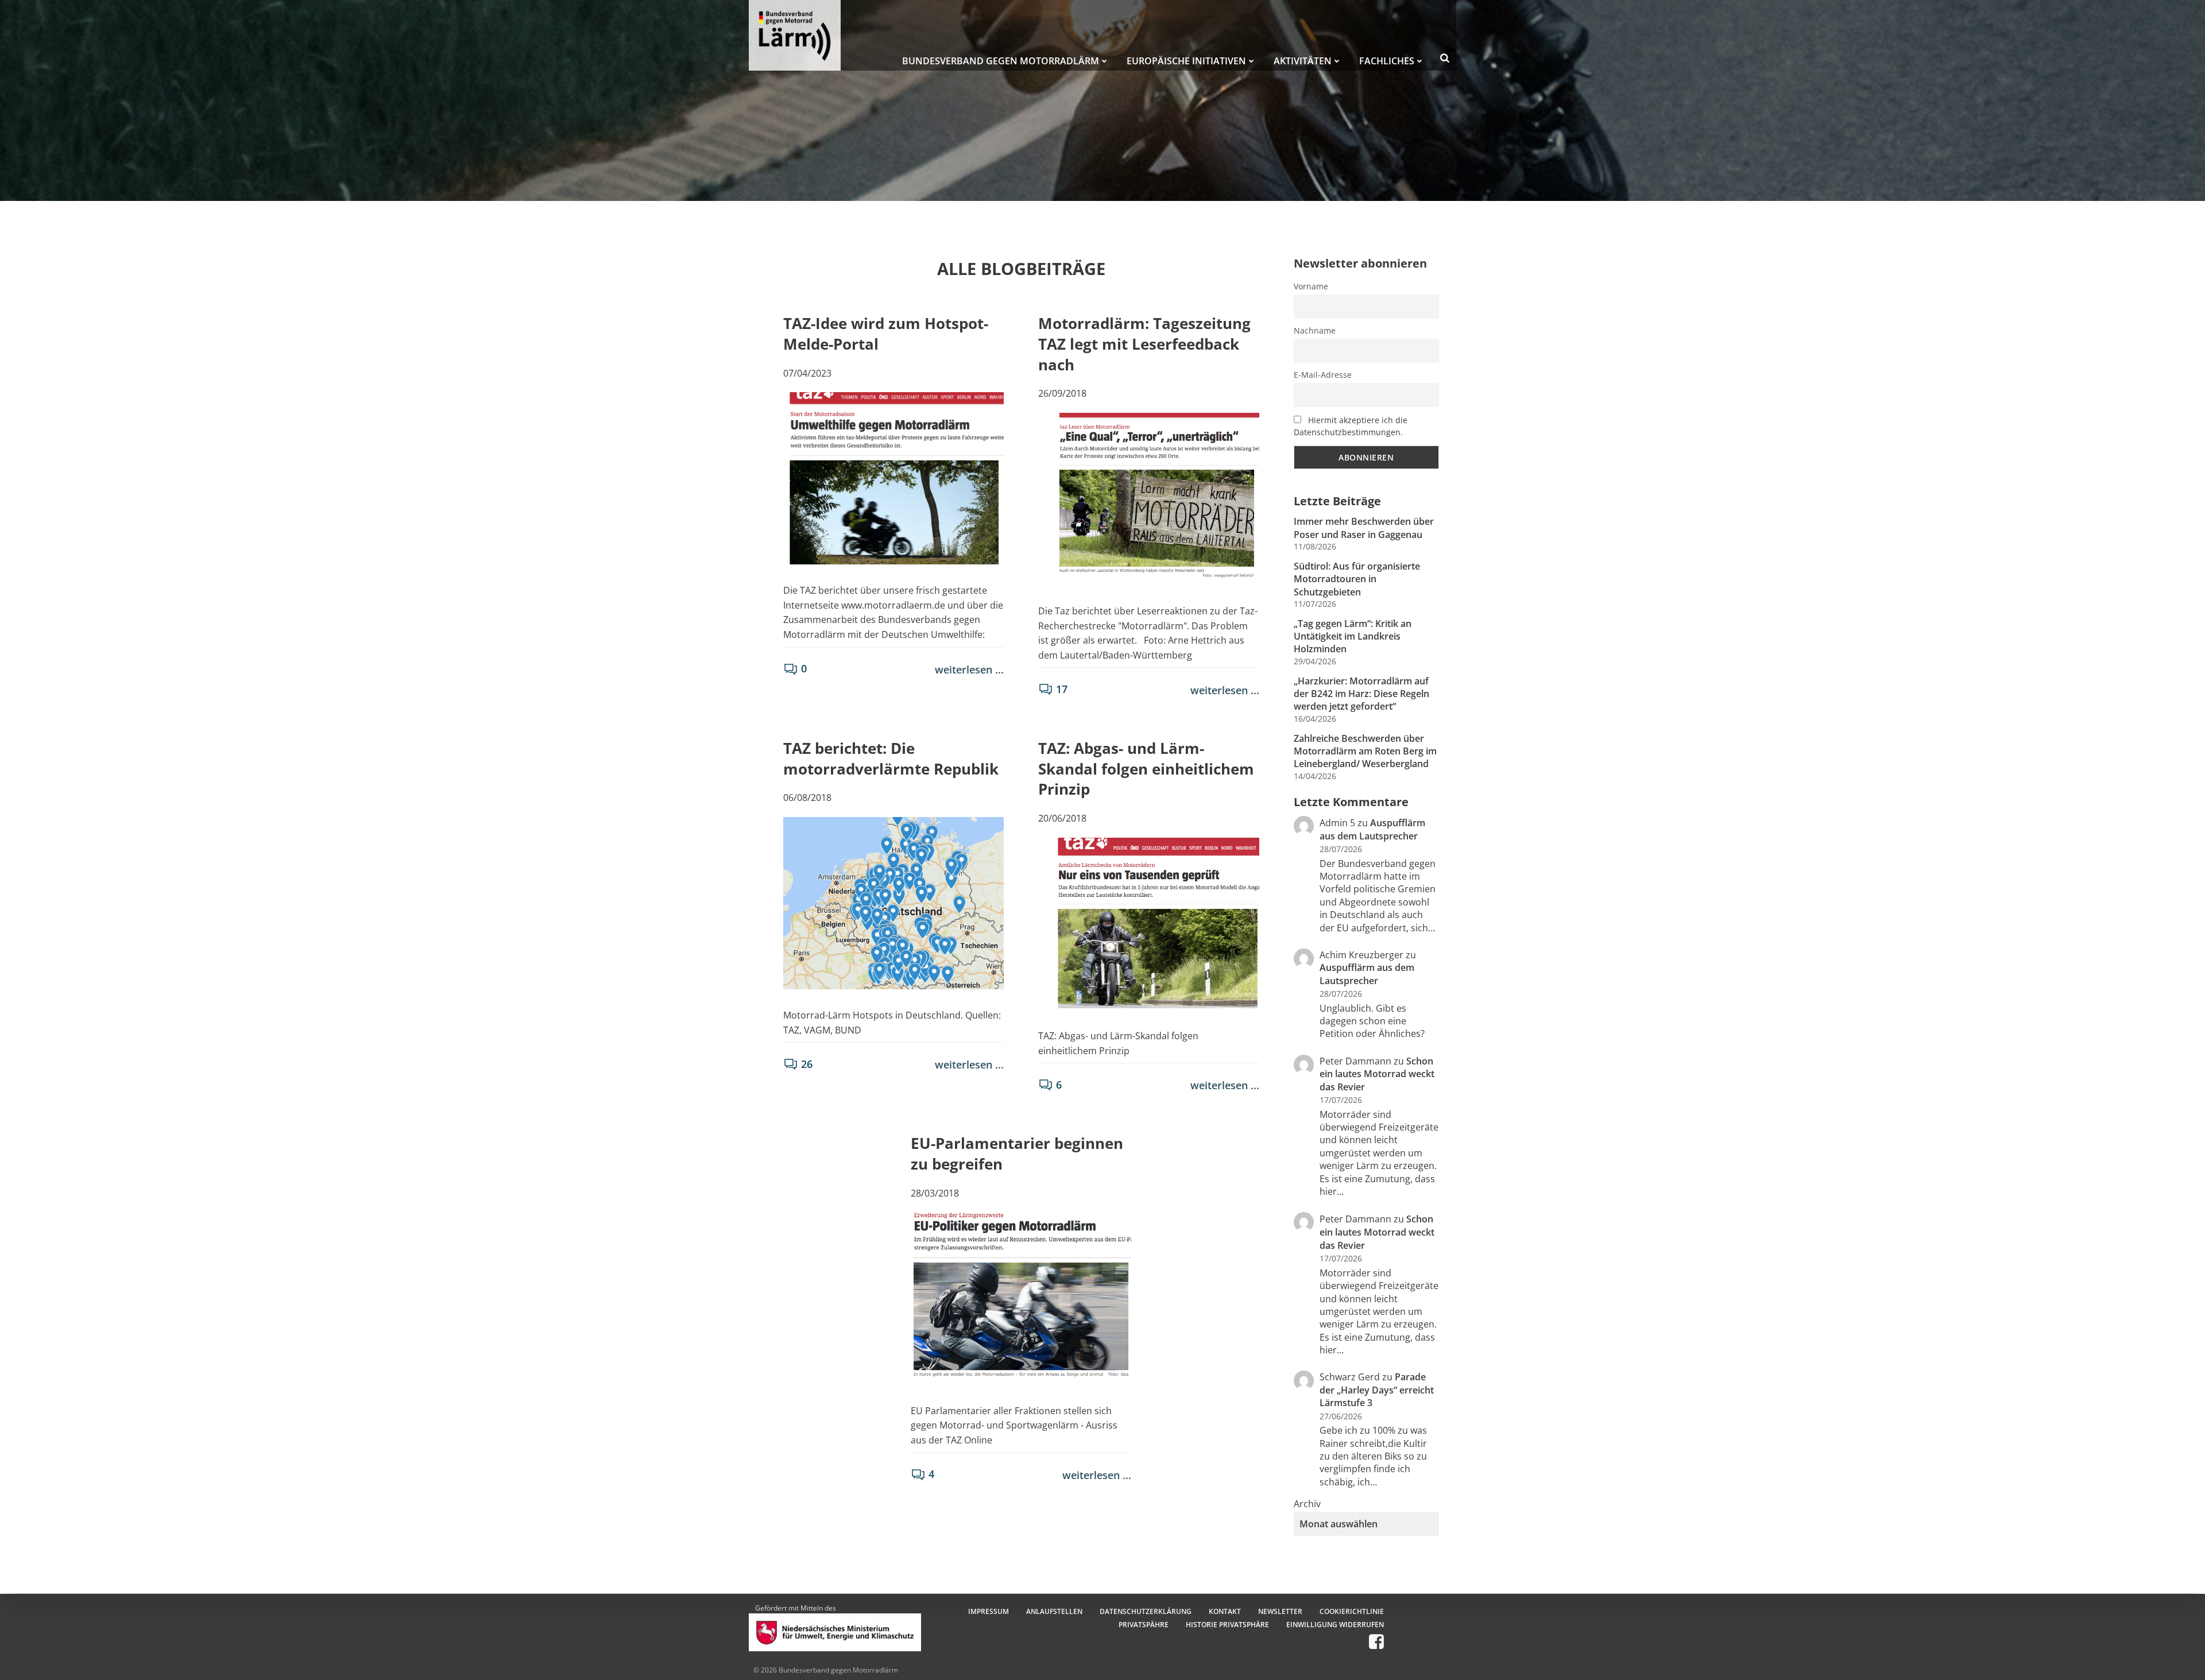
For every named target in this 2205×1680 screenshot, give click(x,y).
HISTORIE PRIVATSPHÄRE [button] (1227, 1625)
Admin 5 (1337, 823)
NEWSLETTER (1280, 1611)
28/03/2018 (935, 1193)
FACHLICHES (1387, 61)
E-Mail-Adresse (1323, 375)
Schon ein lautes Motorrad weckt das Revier (1377, 1074)
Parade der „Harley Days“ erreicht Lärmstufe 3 (1377, 1390)
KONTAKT (1225, 1611)
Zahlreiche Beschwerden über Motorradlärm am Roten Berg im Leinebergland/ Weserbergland (1365, 751)
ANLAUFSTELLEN (1054, 1611)
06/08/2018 (807, 798)
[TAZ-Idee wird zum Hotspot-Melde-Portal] (893, 478)
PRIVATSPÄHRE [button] (1144, 1625)
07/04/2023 (807, 373)
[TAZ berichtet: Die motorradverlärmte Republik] (893, 902)
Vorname (1311, 286)
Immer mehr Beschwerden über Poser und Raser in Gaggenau (1364, 528)
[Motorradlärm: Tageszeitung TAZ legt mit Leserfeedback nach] (1148, 498)
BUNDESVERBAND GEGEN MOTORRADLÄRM (1001, 61)
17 (1062, 689)
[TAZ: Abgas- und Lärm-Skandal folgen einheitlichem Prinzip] (1148, 923)
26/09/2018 (1062, 393)
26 (807, 1064)
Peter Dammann (1355, 1219)
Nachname (1315, 330)
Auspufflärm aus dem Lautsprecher (1372, 829)
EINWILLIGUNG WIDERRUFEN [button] (1335, 1625)
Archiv (1307, 1504)
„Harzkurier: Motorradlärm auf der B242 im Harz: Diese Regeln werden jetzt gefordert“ (1361, 694)
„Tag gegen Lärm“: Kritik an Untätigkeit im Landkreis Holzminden (1353, 636)
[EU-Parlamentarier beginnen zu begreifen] (1021, 1298)
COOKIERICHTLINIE (1352, 1611)
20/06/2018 (1062, 818)
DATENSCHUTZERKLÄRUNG (1146, 1611)
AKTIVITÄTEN (1303, 61)
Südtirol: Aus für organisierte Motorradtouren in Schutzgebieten (1357, 579)
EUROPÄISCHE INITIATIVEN (1186, 61)
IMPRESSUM (989, 1611)
